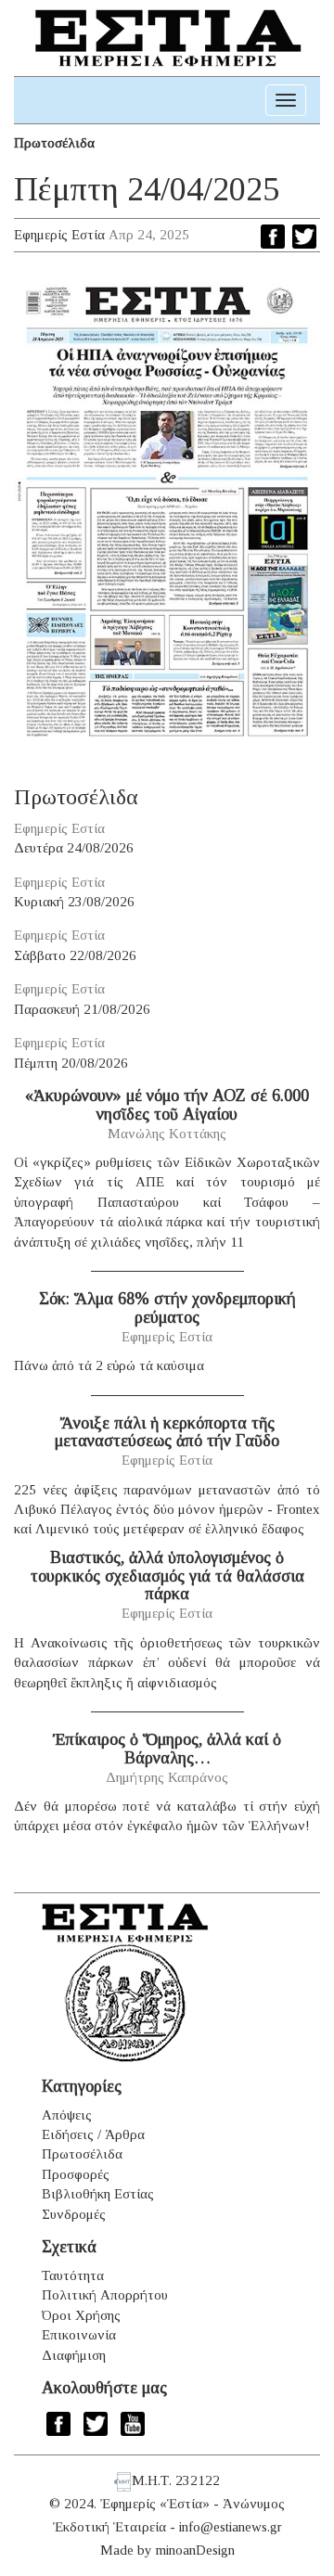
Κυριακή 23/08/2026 (74, 902)
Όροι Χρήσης (81, 2315)
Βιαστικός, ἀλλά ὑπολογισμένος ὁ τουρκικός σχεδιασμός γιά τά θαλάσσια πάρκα (167, 1576)
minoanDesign (195, 2550)
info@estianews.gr (231, 2527)
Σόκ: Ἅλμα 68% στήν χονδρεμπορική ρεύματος (167, 1308)
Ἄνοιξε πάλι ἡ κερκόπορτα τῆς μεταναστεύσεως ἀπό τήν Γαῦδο (167, 1432)
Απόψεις (67, 2115)
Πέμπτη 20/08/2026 (71, 1063)
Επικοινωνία (79, 2335)
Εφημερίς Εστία (59, 235)
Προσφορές (76, 2174)
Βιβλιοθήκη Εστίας (98, 2194)
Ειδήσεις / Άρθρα (93, 2134)
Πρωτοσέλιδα (54, 143)
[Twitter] (304, 237)
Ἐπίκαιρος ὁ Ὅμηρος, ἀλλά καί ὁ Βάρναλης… (167, 1749)
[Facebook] (273, 237)
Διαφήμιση (74, 2355)
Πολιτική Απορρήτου (105, 2295)
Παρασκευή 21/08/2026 (82, 1009)
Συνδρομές (74, 2214)
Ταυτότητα (73, 2275)
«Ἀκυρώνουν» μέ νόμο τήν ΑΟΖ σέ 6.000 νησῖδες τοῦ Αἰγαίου (167, 1105)
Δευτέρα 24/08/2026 (74, 848)
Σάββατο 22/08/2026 (75, 955)
